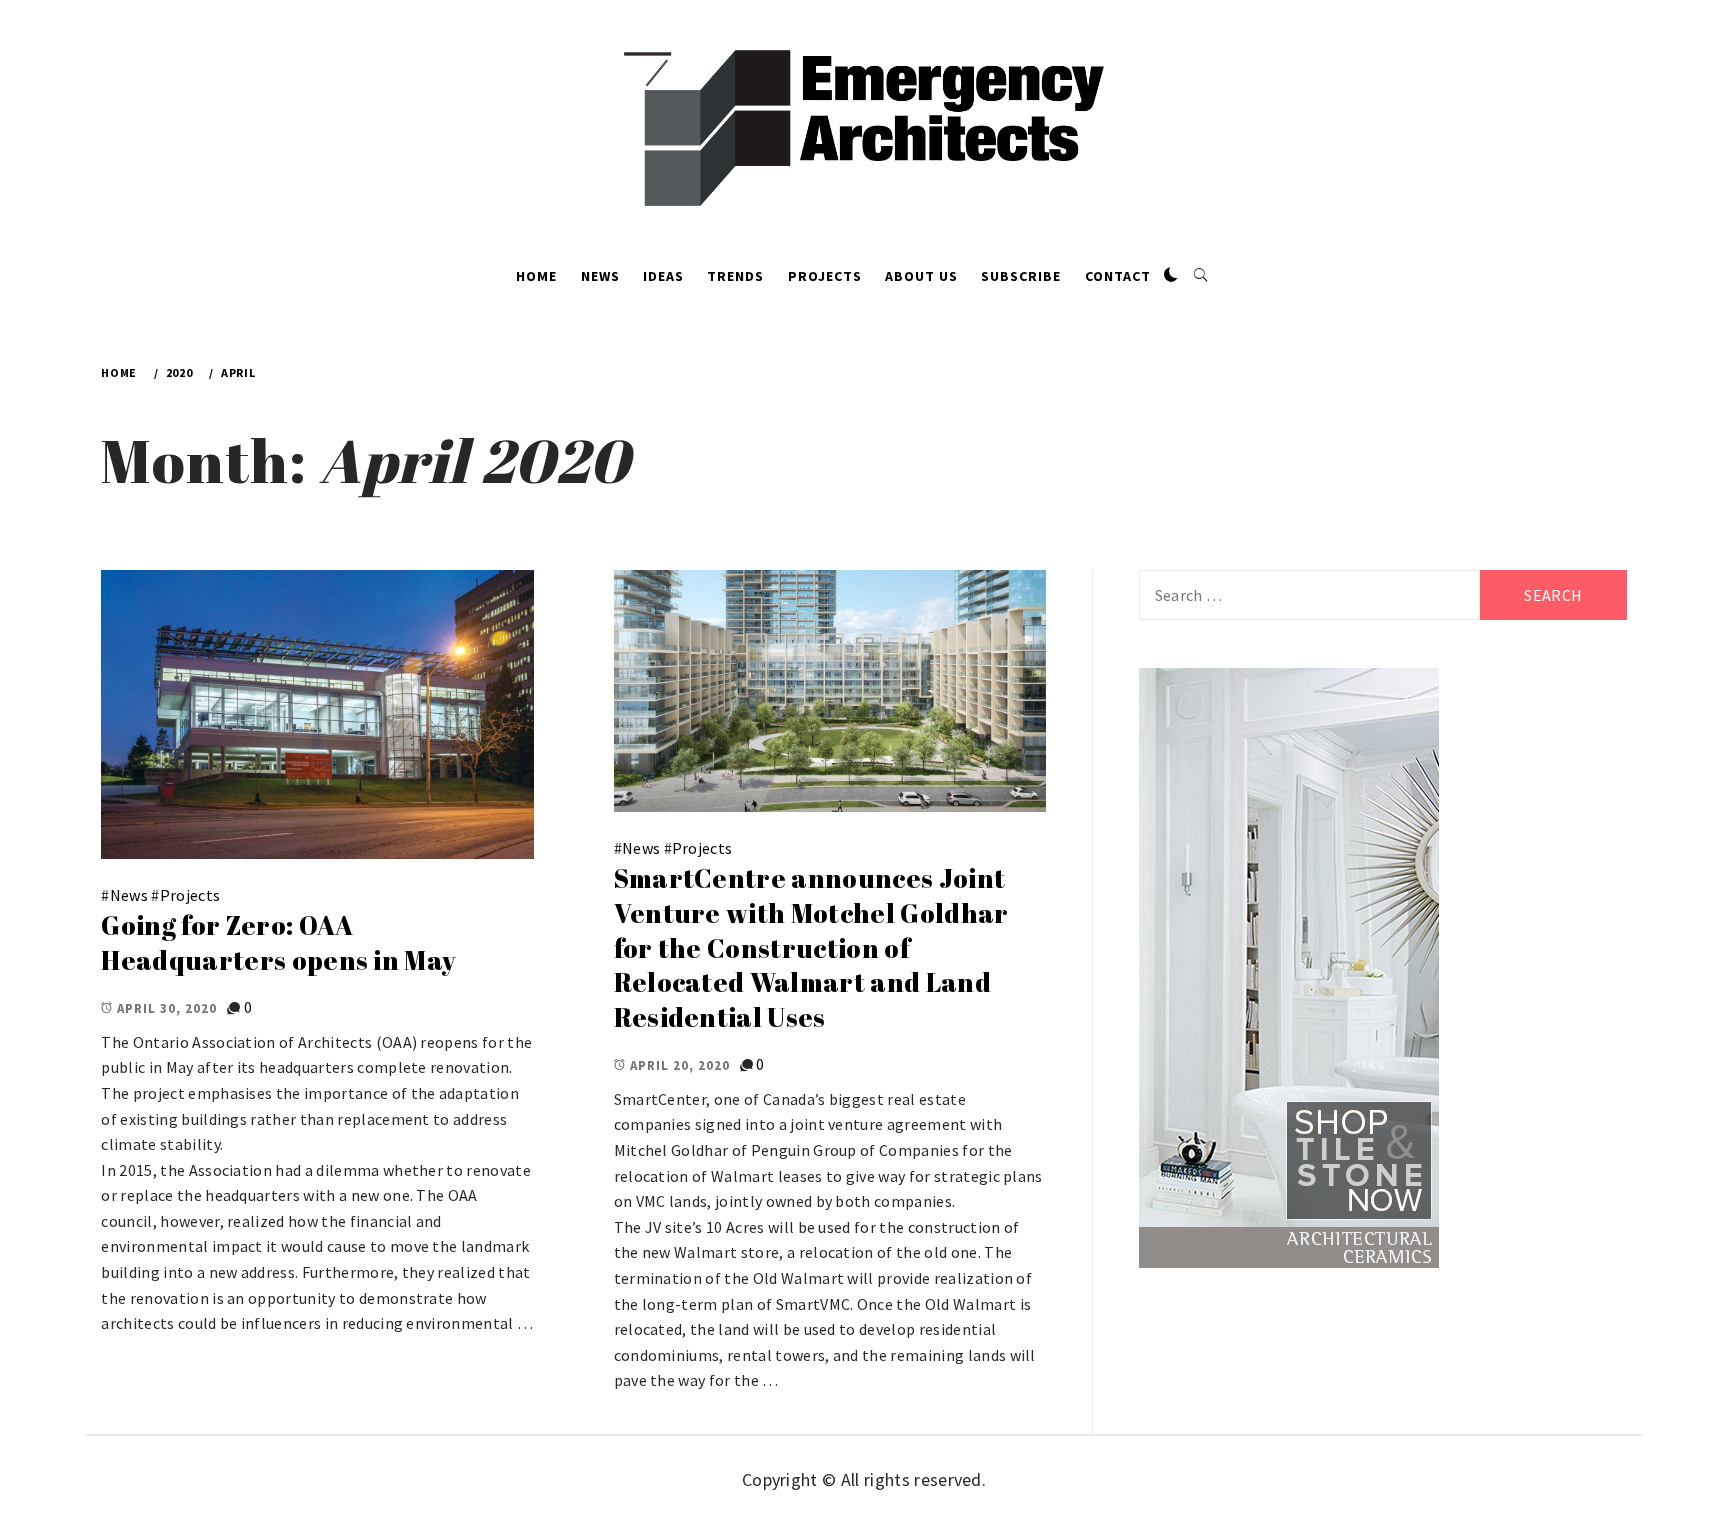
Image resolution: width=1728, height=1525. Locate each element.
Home (536, 276)
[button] (1171, 276)
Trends (735, 276)
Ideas (663, 276)
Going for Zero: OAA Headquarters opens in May (278, 942)
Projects (825, 276)
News (600, 276)
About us (921, 276)
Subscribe (1021, 276)
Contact (1118, 276)
